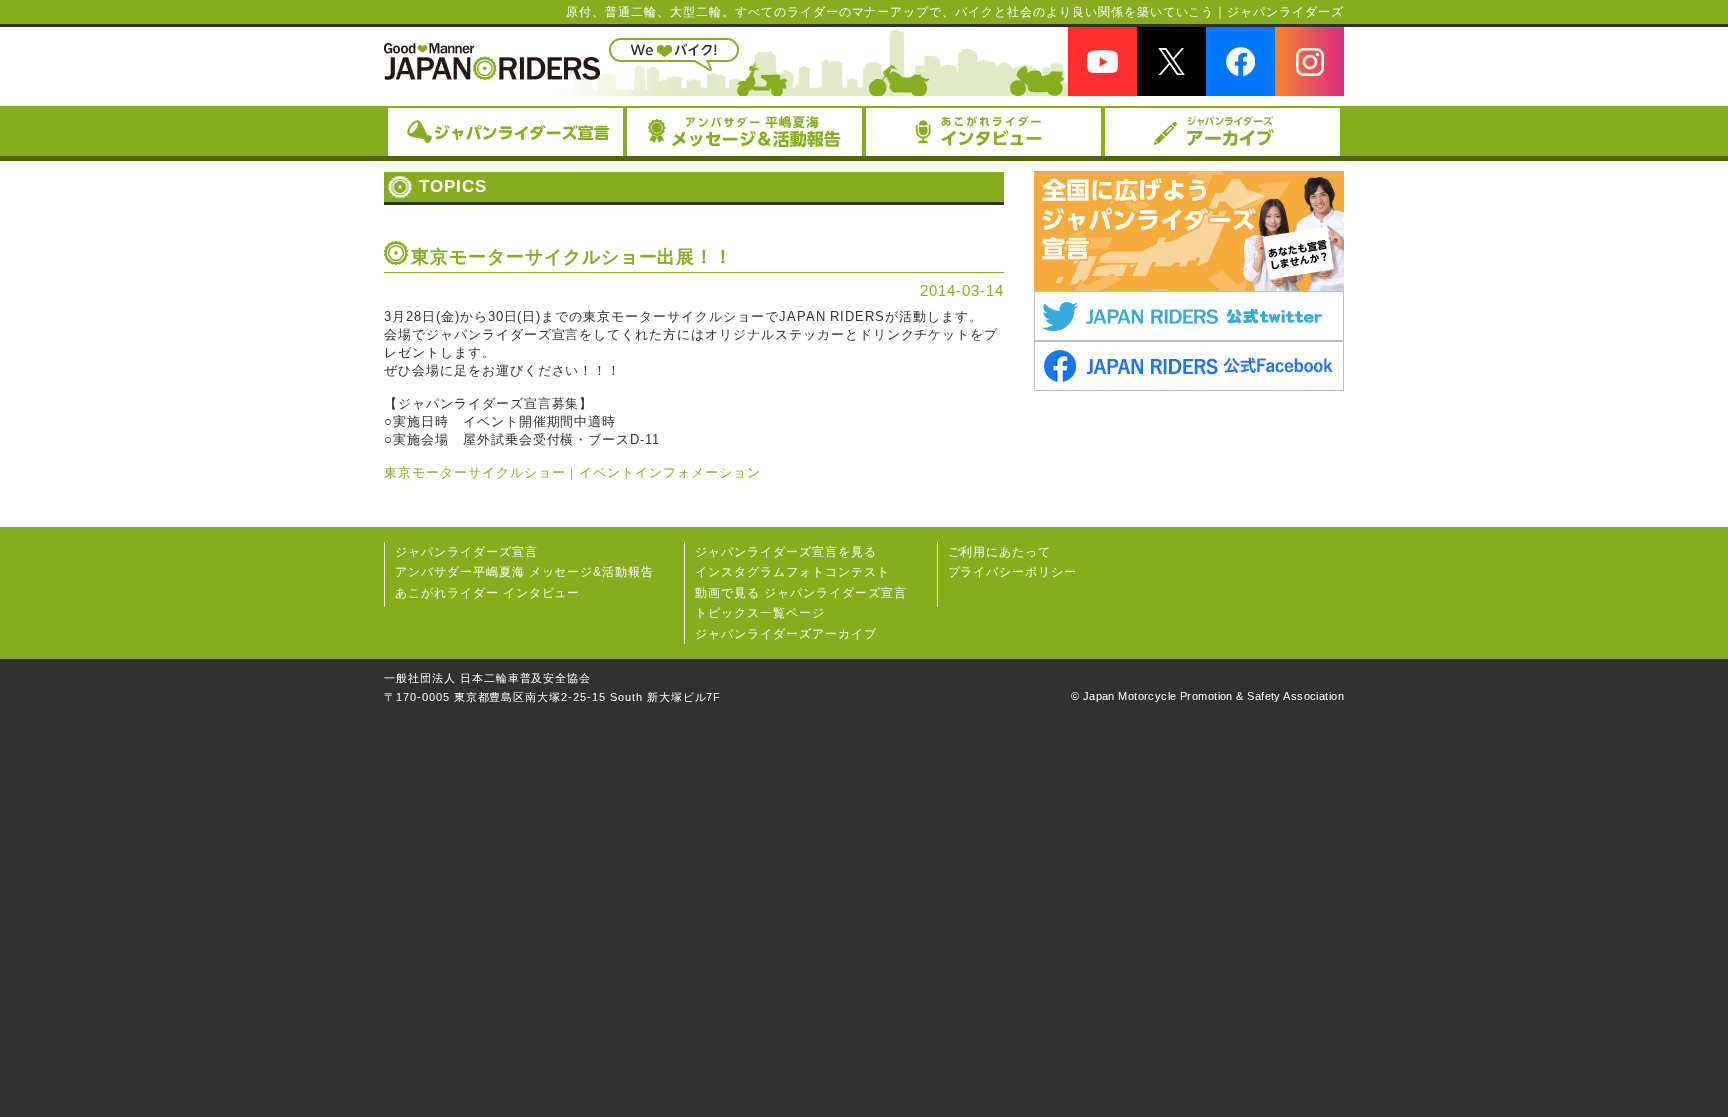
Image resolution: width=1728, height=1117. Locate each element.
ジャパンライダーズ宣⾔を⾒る (785, 552)
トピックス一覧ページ (760, 613)
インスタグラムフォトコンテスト (792, 572)
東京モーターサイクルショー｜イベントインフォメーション (572, 472)
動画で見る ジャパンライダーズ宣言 (800, 593)
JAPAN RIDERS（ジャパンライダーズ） (492, 61)
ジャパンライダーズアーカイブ (785, 634)
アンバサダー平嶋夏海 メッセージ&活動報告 (524, 572)
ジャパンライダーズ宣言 (466, 552)
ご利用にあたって (1000, 552)
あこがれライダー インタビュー (487, 593)
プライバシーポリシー (1013, 572)
